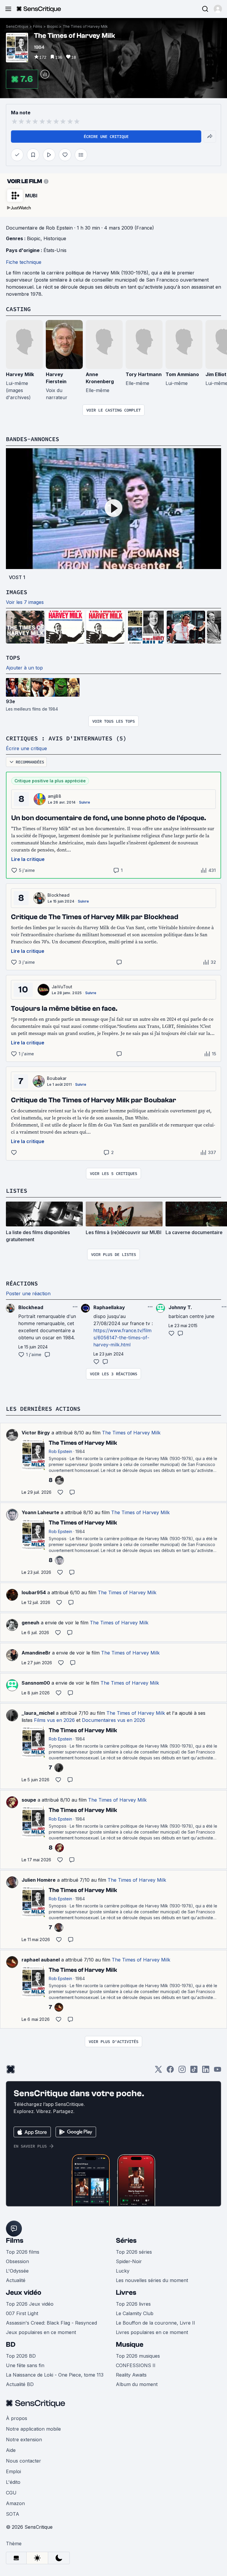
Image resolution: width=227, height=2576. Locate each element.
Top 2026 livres (133, 2304)
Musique (130, 2345)
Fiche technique (24, 262)
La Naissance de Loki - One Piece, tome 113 (55, 2375)
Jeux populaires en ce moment (41, 2332)
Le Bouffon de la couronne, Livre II (155, 2323)
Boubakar (57, 1078)
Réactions (22, 1283)
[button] (218, 9)
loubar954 (34, 1592)
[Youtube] (218, 2071)
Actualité (16, 2280)
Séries (126, 2241)
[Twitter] (158, 2071)
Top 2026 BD (21, 2356)
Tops (13, 658)
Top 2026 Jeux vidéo (30, 2304)
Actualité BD (20, 2384)
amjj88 (55, 796)
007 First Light (22, 2313)
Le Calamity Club (135, 2313)
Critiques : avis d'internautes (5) (66, 738)
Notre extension (24, 2440)
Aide (11, 2450)
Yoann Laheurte (40, 1512)
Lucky (123, 2271)
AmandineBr (36, 1653)
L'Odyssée (17, 2271)
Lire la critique (28, 859)
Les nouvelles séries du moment (152, 2280)
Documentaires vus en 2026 (113, 1720)
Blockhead (59, 895)
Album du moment (137, 2384)
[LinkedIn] (206, 2071)
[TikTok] (194, 2071)
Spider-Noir (129, 2261)
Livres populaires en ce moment (152, 2332)
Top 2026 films (23, 2252)
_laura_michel (38, 1713)
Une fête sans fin (25, 2365)
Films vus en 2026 (54, 1720)
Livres (126, 2293)
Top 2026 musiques (138, 2356)
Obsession (17, 2261)
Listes (17, 1191)
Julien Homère (39, 1880)
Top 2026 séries (134, 2252)
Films (38, 26)
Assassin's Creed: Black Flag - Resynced (51, 2323)
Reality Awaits (131, 2375)
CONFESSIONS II (136, 2365)
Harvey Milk (20, 374)
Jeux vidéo (24, 2293)
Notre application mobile (33, 2429)
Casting (18, 309)
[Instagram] (182, 2071)
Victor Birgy (36, 1433)
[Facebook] (170, 2071)
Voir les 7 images (25, 602)
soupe (29, 1800)
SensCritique (17, 26)
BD (11, 2345)
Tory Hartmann (144, 374)
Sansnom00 (36, 1683)
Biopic (52, 26)
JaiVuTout (62, 987)
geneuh (30, 1623)
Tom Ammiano (182, 374)
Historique (55, 238)
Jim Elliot (216, 374)
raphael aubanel (41, 1960)
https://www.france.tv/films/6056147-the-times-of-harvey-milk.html (123, 1337)
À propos (17, 2418)
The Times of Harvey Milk (85, 26)
